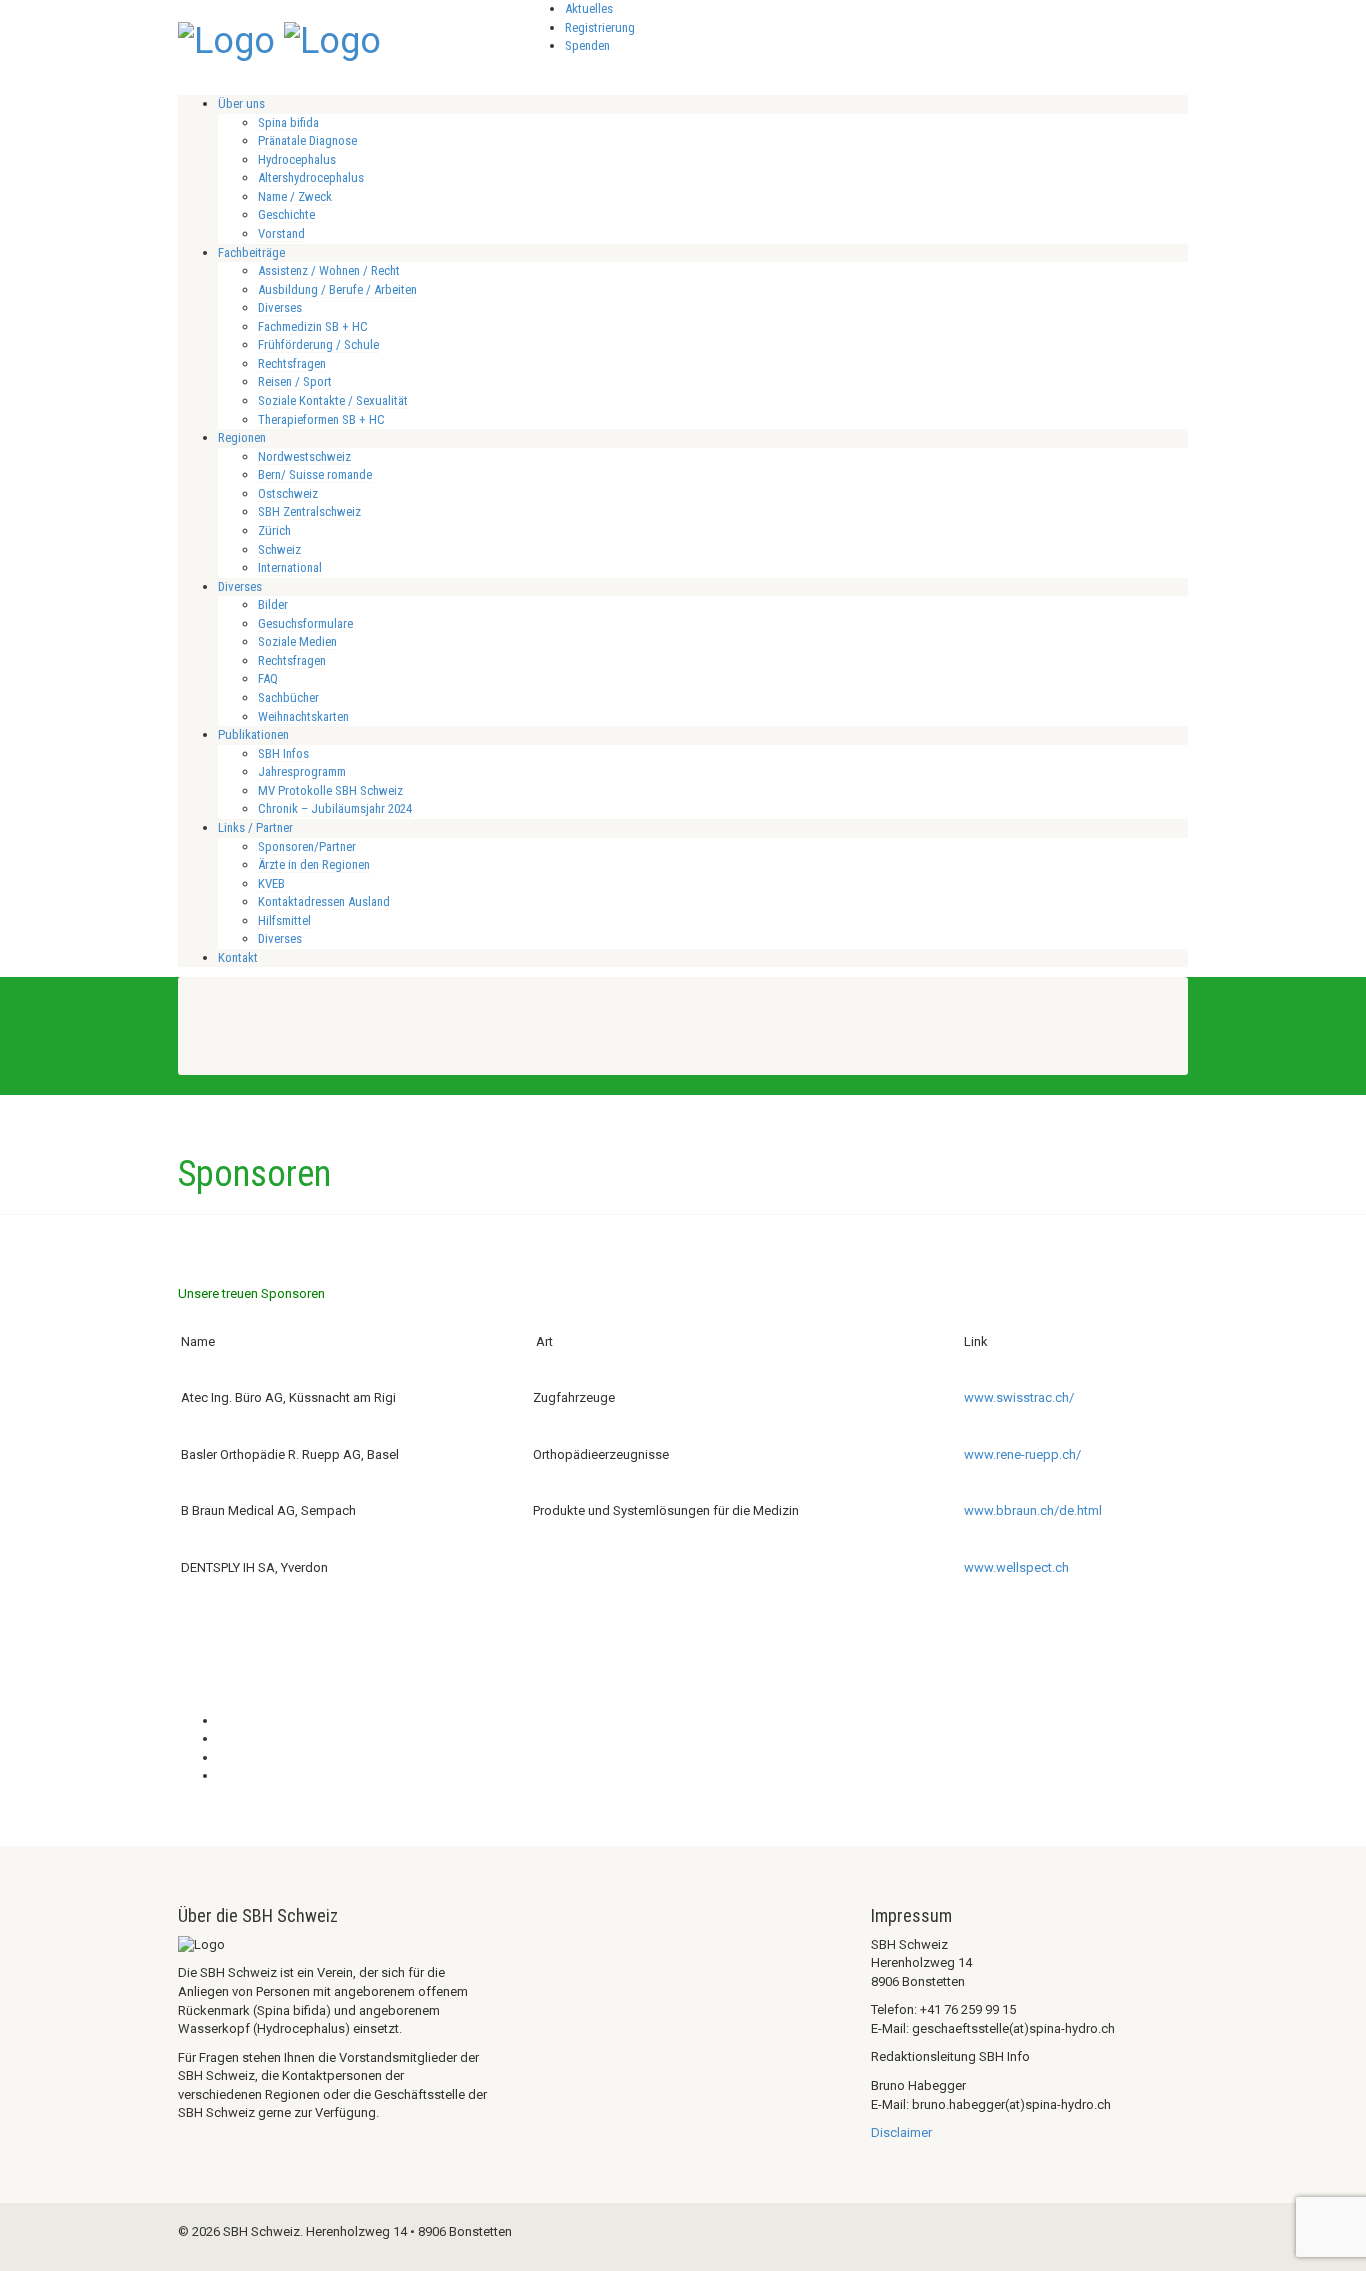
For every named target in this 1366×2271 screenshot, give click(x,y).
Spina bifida (288, 122)
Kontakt (238, 957)
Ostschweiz (288, 493)
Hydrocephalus (297, 159)
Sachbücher (288, 697)
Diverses (280, 307)
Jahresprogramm (302, 771)
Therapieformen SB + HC (321, 419)
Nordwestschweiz (304, 456)
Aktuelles (589, 8)
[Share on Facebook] (223, 1720)
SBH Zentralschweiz (309, 511)
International (290, 567)
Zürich (274, 530)
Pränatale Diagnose (307, 140)
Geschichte (286, 214)
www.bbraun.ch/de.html (1033, 1510)
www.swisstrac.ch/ (1019, 1397)
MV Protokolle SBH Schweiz (330, 790)
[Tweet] (223, 1738)
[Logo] (226, 39)
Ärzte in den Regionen (314, 864)
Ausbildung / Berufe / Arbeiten (337, 289)
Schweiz (279, 549)
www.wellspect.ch (1016, 1567)
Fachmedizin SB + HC (313, 326)
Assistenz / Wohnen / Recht (329, 270)
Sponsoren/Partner (307, 846)
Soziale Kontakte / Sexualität (333, 400)
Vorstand (281, 233)
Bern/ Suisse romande (315, 474)
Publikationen (253, 734)
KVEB (271, 883)
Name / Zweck (295, 196)
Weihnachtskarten (303, 716)
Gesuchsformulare (305, 623)
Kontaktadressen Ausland (324, 901)
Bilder (273, 604)
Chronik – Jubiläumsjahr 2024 (335, 808)
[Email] (223, 1775)
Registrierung (600, 27)
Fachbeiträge (251, 252)
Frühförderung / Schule (318, 344)
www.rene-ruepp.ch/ (1022, 1454)
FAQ (268, 678)
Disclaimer (901, 2132)
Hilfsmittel (284, 920)
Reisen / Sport (295, 381)
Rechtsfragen (292, 363)
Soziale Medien (297, 641)
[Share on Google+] (223, 1757)
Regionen (242, 437)
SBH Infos (283, 753)
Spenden (587, 45)
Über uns (241, 103)
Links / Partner (255, 827)
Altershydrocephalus (311, 177)
